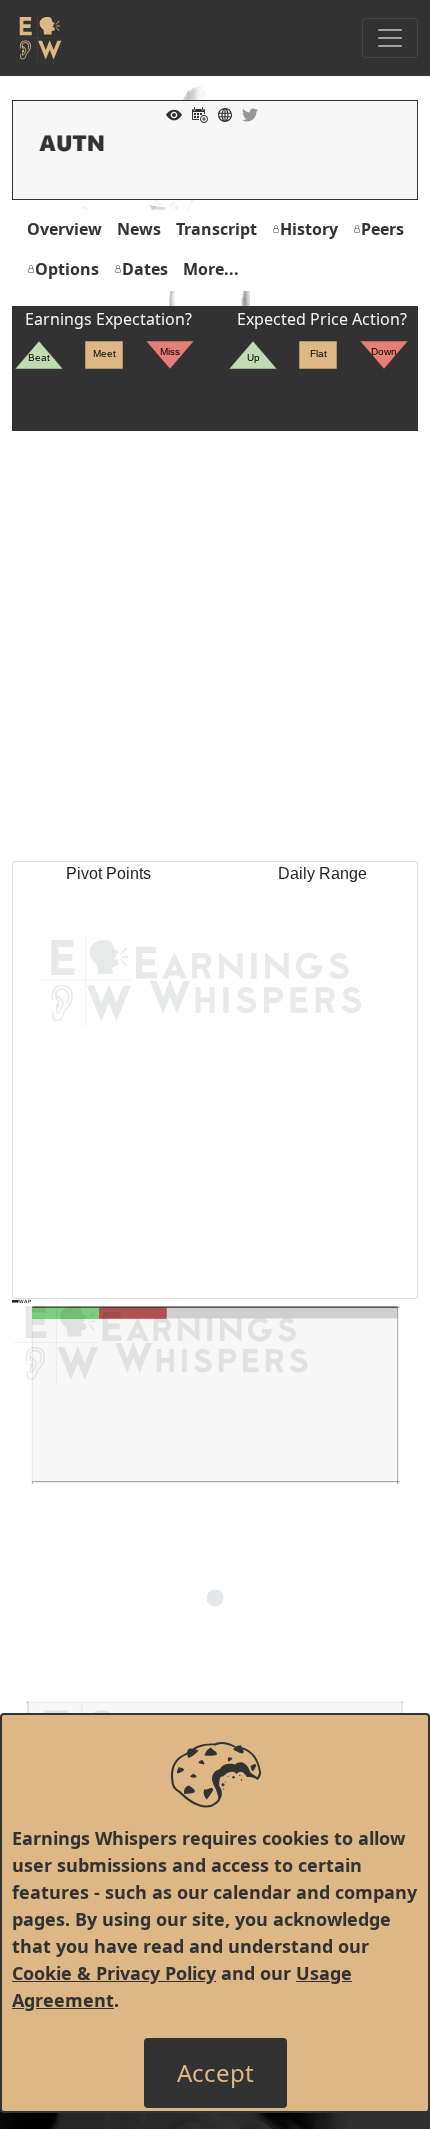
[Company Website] (220, 113)
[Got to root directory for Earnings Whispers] (37, 38)
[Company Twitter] (245, 113)
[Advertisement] (215, 646)
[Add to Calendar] (195, 113)
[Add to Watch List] (169, 113)
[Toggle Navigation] (390, 38)
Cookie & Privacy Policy (114, 1973)
